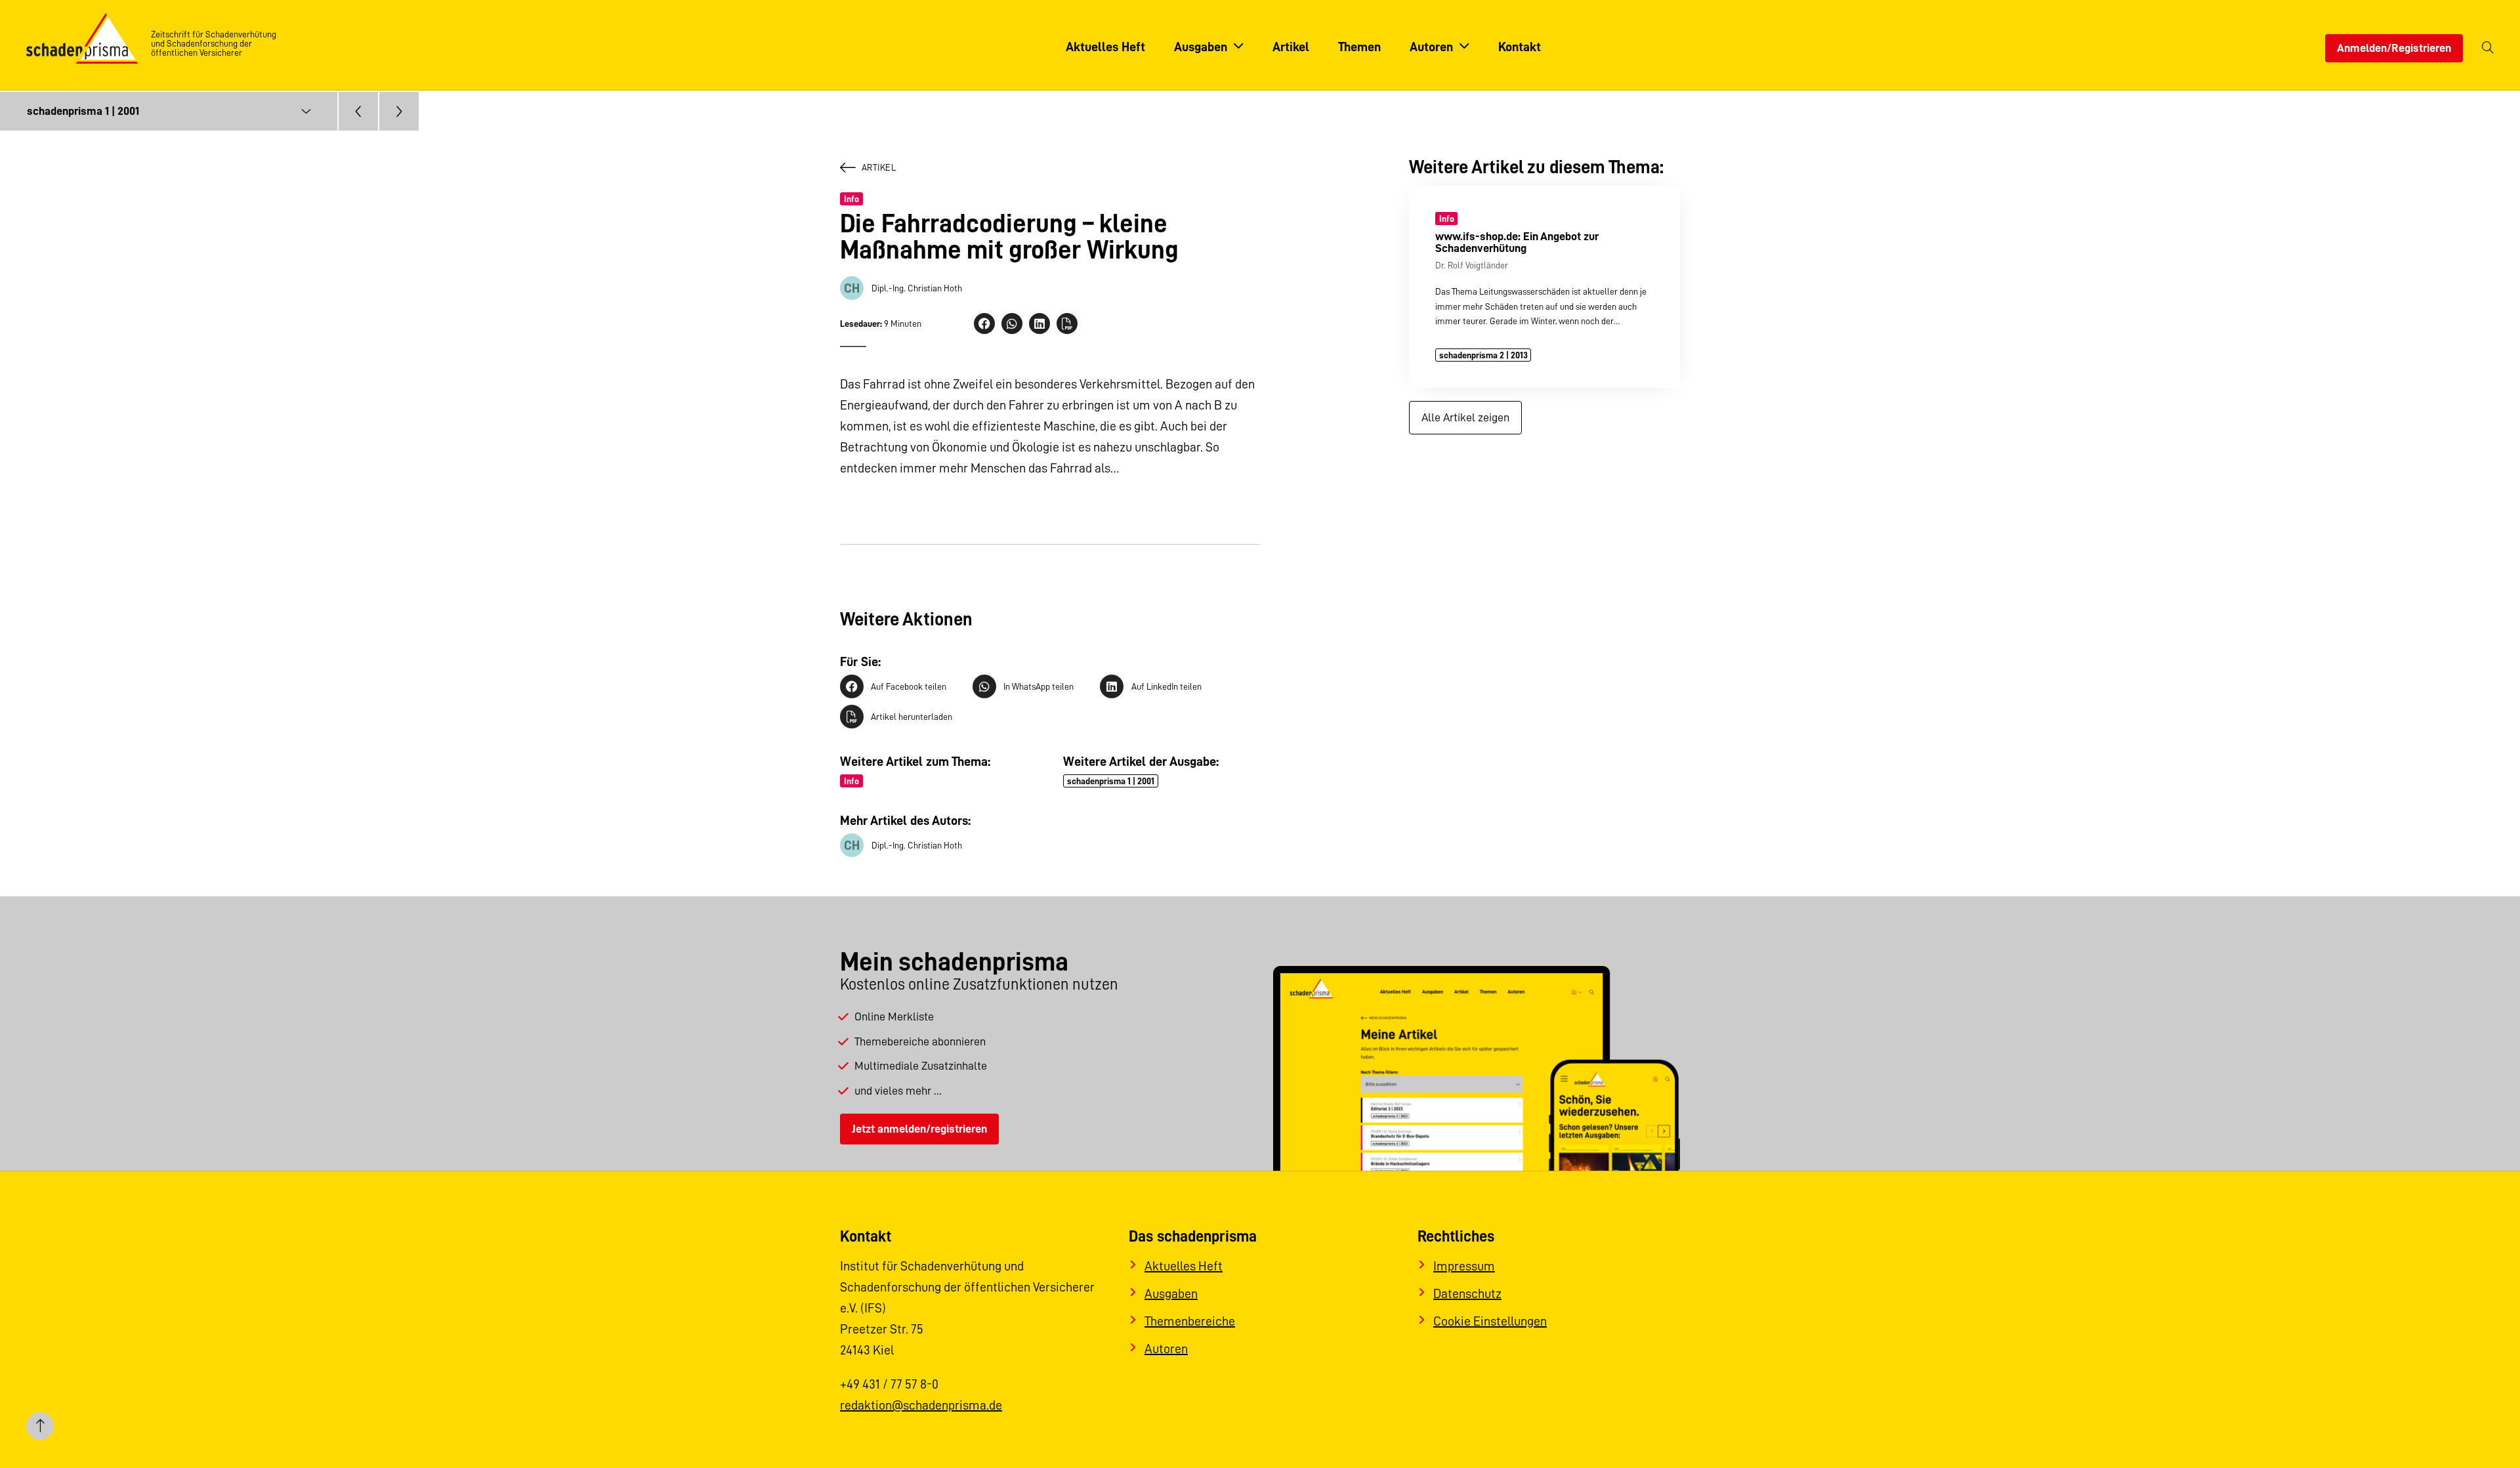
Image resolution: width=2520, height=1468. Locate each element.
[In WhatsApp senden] (1012, 324)
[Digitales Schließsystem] (399, 111)
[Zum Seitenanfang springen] (40, 1428)
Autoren (1166, 1349)
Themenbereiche (1190, 1321)
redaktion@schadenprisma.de (921, 1405)
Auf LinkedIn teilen (1166, 686)
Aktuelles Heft (1184, 1266)
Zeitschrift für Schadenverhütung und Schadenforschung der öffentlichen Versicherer (214, 43)
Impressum (1464, 1266)
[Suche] (2488, 48)
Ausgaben (1171, 1293)
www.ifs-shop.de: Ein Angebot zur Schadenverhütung (1517, 242)
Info (851, 199)
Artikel (879, 167)
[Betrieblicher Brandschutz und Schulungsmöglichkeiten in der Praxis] (358, 111)
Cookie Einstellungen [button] (1490, 1321)
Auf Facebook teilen (909, 686)
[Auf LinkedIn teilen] (1039, 324)
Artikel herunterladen (912, 717)
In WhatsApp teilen (1039, 686)
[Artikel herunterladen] (1067, 324)
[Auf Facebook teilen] (984, 324)
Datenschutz (1467, 1293)
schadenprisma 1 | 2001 (1111, 781)
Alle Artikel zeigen (1465, 417)
